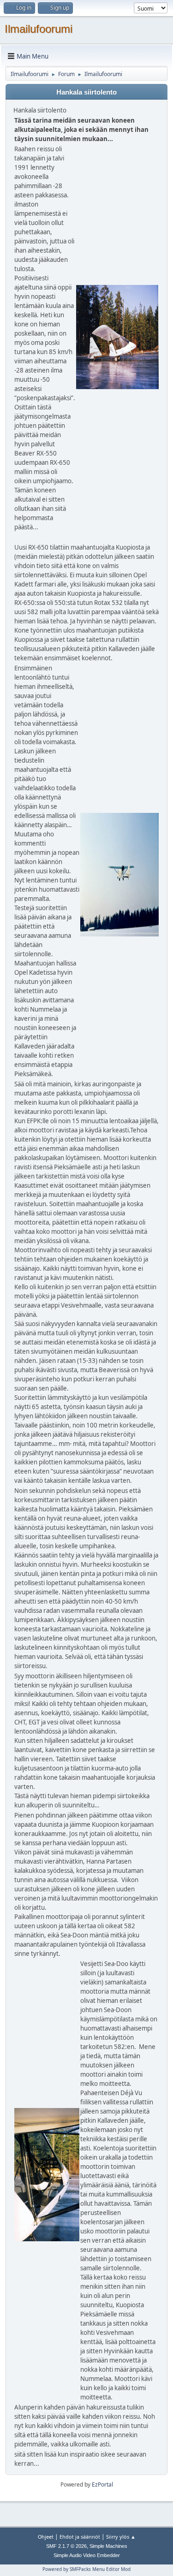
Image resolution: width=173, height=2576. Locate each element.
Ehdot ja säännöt (80, 2537)
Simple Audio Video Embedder (87, 2555)
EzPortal (102, 2484)
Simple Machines (108, 2546)
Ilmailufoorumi (39, 29)
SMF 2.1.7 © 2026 (66, 2546)
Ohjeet (46, 2537)
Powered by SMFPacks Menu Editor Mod (86, 2569)
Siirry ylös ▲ (121, 2537)
